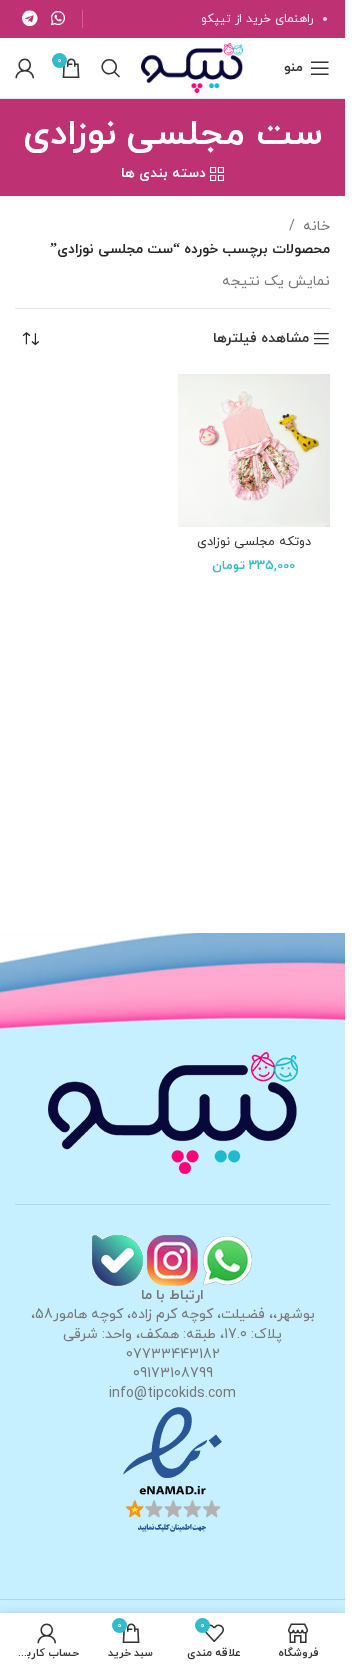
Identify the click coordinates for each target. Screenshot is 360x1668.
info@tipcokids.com (172, 1393)
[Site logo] (192, 66)
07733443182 (173, 1354)
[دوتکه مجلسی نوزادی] (254, 450)
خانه (316, 226)
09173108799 (173, 1373)
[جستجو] (111, 68)
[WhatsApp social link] (57, 19)
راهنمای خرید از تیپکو (257, 19)
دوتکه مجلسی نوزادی (254, 542)
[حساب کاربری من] (25, 68)
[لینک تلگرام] (29, 19)
